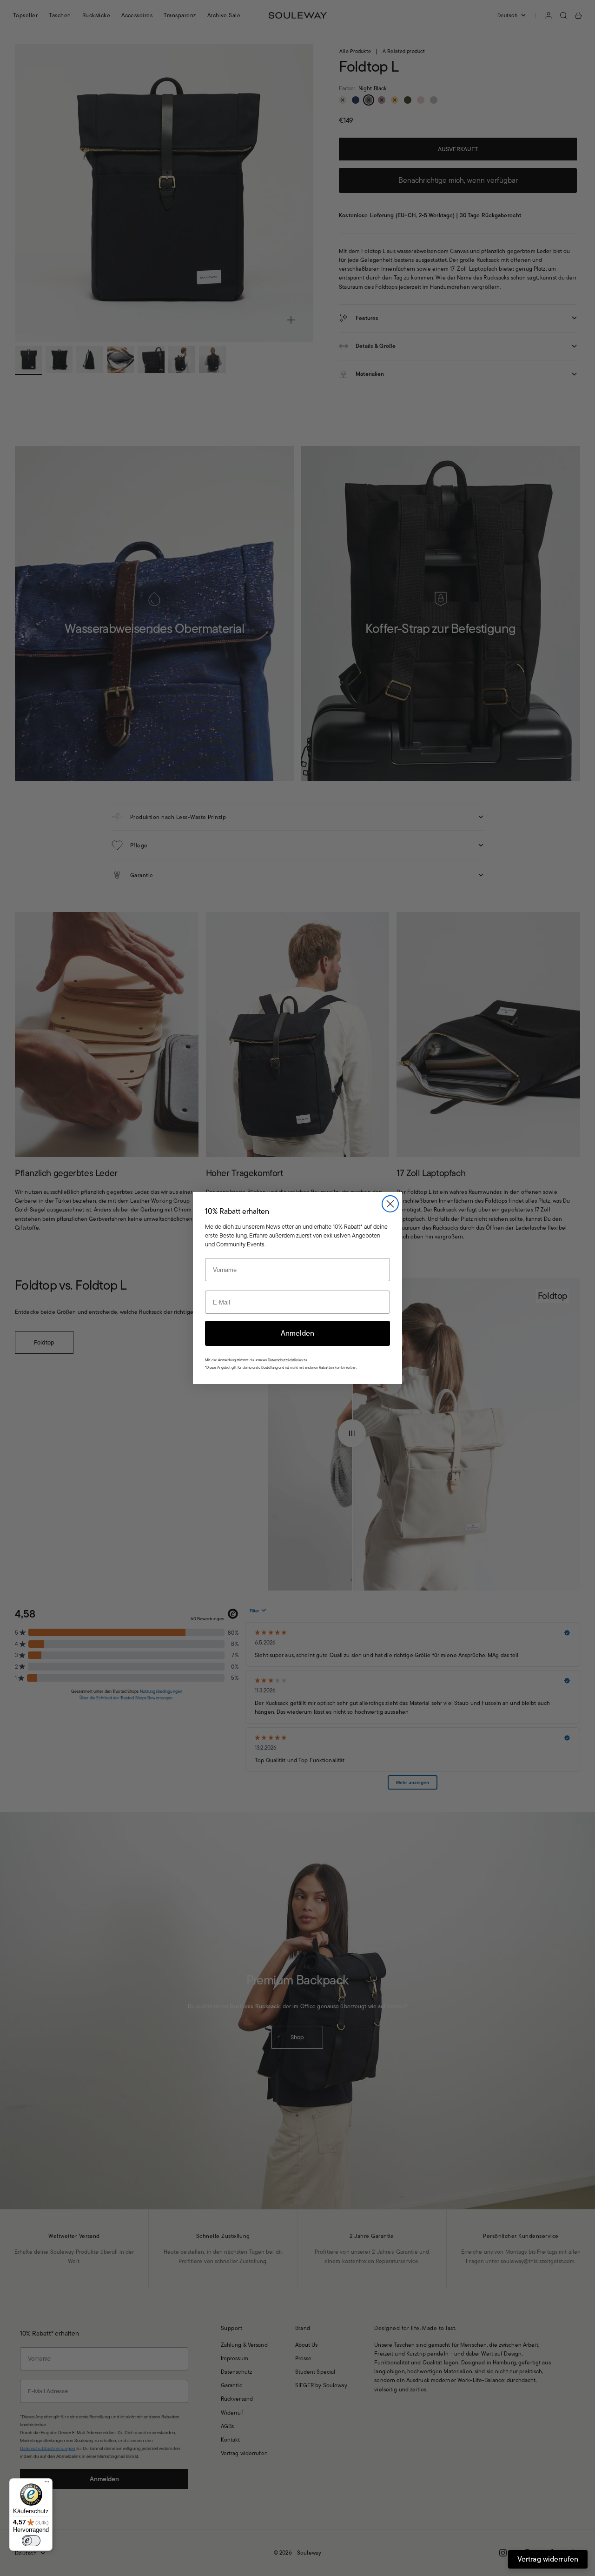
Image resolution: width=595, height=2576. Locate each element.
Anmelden (297, 1333)
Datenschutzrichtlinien (285, 1360)
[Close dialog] (390, 1204)
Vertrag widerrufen (548, 2559)
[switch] (31, 2541)
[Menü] (47, 2484)
